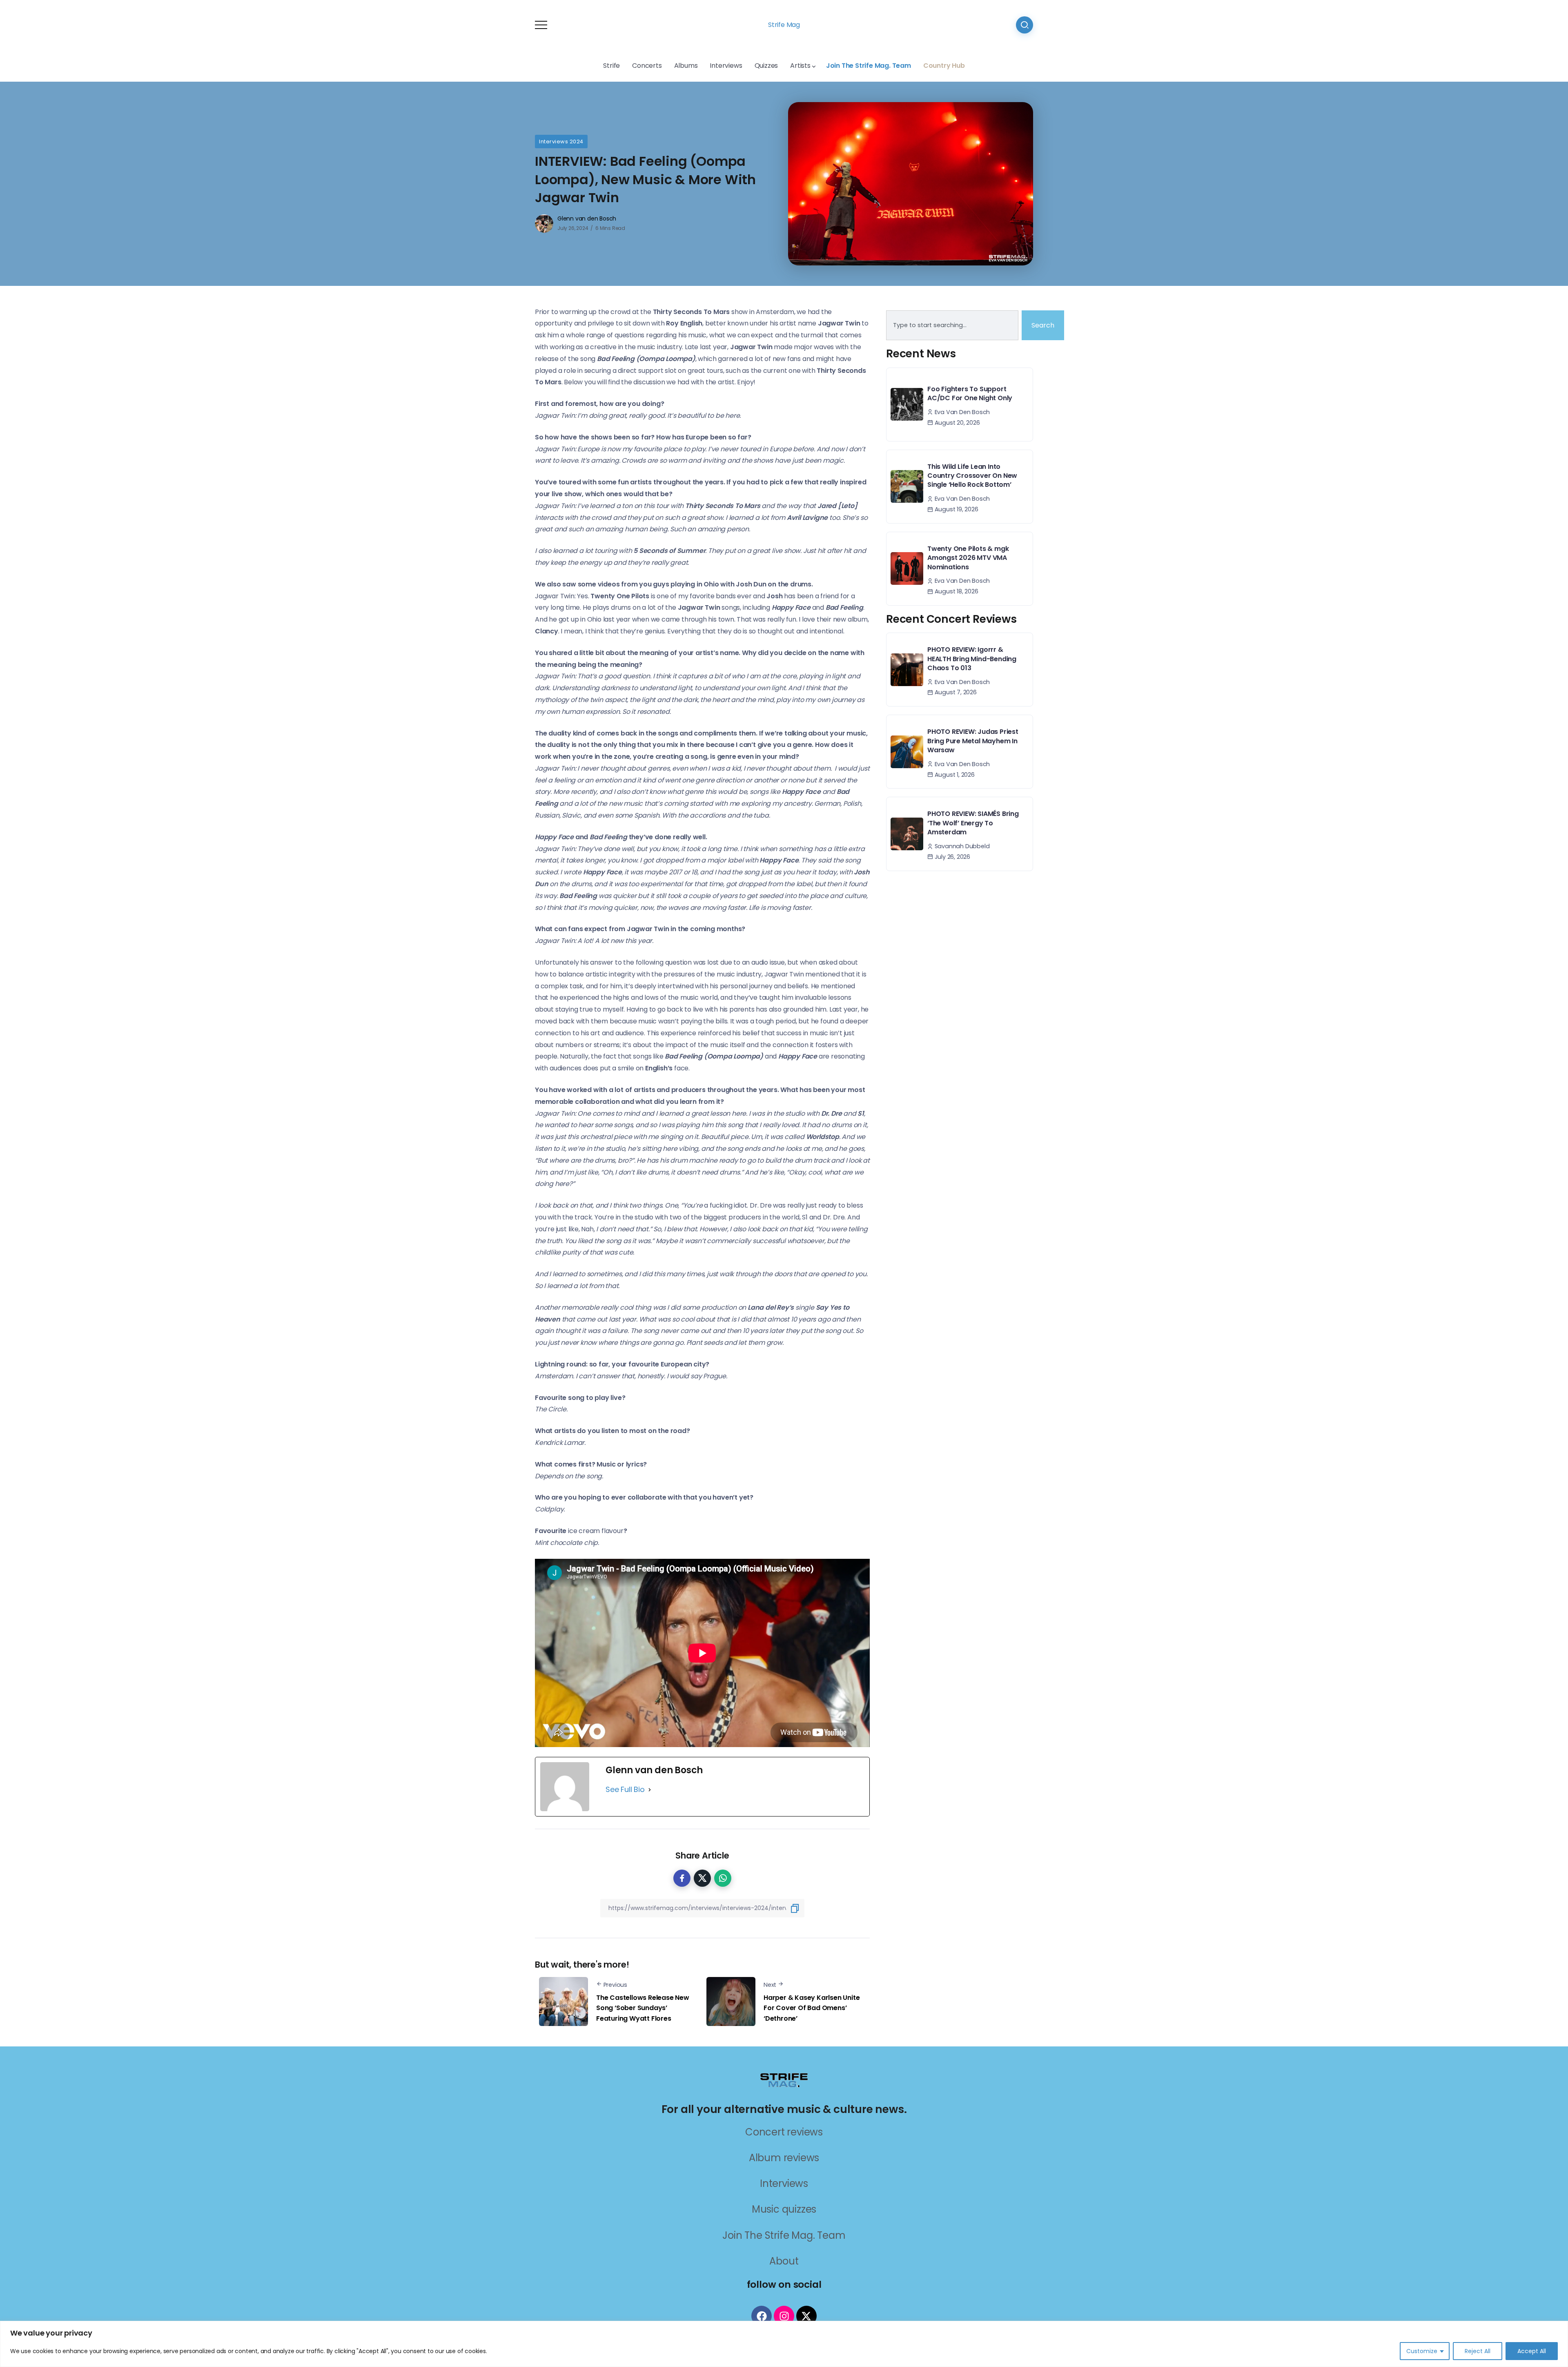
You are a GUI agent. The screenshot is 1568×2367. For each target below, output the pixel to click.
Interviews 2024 (561, 142)
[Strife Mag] (784, 2080)
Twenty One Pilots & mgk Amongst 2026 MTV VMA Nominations (968, 558)
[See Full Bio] (650, 1790)
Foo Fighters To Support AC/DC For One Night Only (970, 393)
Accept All (1532, 2351)
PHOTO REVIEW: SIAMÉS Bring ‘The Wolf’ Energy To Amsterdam (973, 823)
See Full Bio (625, 1789)
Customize (1422, 2351)
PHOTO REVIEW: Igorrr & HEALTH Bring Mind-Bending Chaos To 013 (972, 659)
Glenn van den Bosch (587, 218)
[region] (784, 2344)
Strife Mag (784, 25)
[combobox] (952, 325)
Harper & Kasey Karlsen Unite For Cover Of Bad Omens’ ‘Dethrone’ (812, 2008)
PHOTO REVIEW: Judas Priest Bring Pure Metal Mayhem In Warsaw (973, 741)
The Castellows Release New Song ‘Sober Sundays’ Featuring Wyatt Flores (643, 2008)
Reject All (1478, 2351)
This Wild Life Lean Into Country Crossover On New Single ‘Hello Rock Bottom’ (972, 476)
